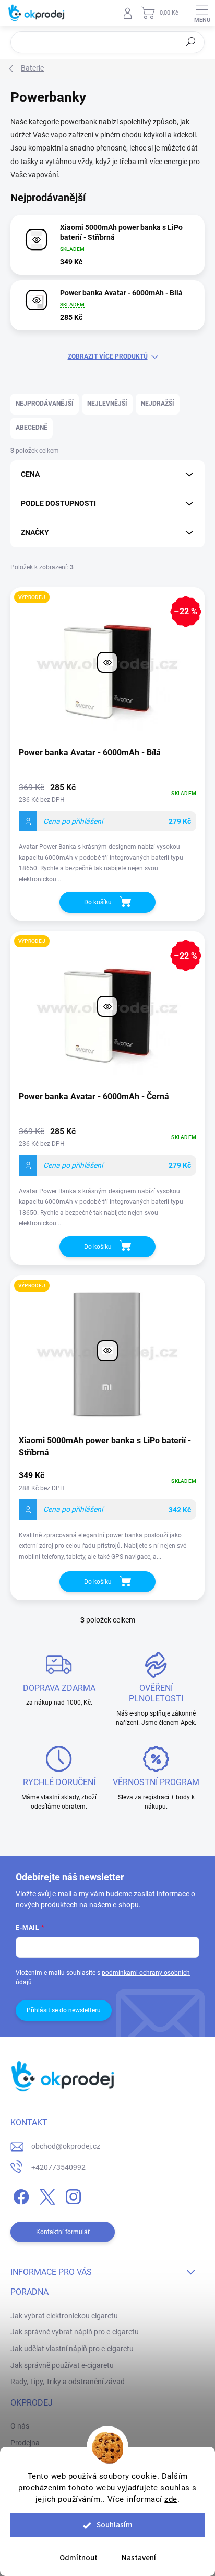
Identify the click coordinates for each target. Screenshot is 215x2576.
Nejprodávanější (45, 404)
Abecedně (32, 428)
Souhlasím (115, 2525)
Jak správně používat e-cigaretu (62, 2365)
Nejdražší (158, 404)
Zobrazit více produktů (108, 356)
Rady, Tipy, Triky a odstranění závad (68, 2382)
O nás (20, 2426)
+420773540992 (58, 2167)
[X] (46, 2195)
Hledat (191, 42)
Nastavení (139, 2558)
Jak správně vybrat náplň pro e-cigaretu (75, 2332)
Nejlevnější (107, 404)
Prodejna (25, 2443)
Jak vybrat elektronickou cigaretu (64, 2316)
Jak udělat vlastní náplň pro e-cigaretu (72, 2349)
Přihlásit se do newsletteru (64, 2010)
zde (171, 2499)
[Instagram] (72, 2195)
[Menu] (202, 13)
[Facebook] (20, 2195)
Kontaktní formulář (63, 2232)
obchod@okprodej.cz (66, 2146)
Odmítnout (79, 2558)
